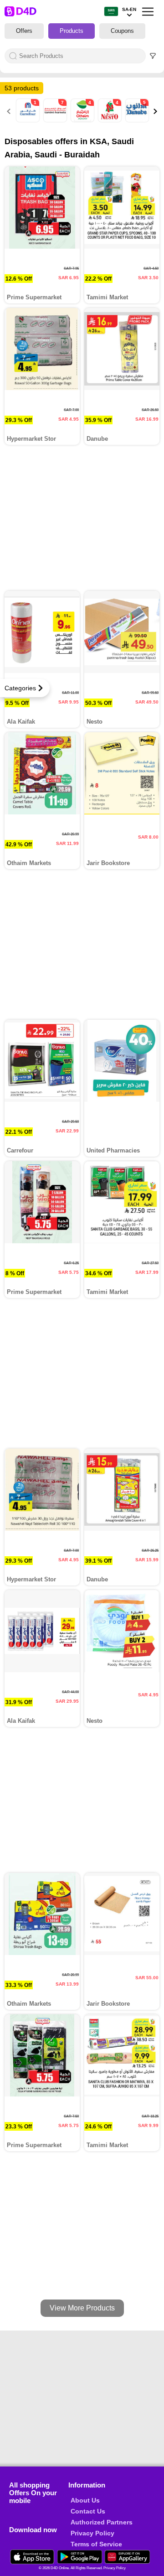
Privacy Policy (92, 2533)
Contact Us (88, 2511)
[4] (83, 120)
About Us (85, 2500)
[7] (56, 120)
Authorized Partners (102, 2522)
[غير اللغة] (111, 12)
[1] (29, 120)
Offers (24, 31)
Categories (20, 688)
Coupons (122, 31)
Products (72, 31)
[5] (138, 120)
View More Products (82, 2308)
